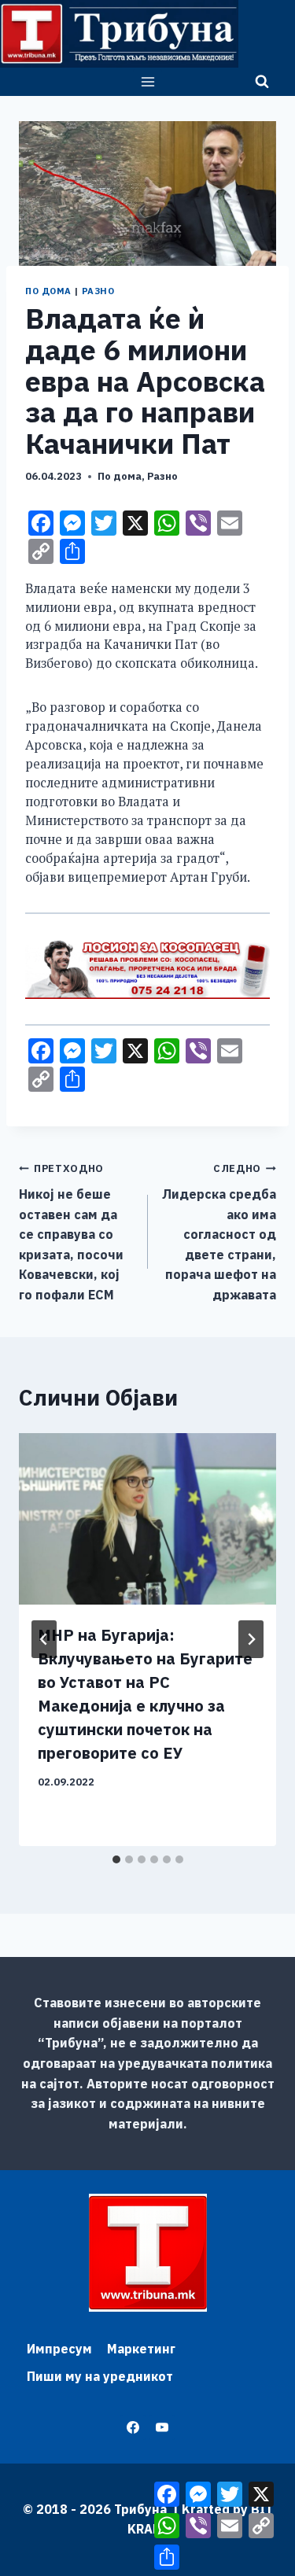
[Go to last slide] (44, 1639)
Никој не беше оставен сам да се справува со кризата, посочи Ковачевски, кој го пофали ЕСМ (71, 1232)
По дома (48, 291)
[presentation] (147, 1519)
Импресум (59, 2349)
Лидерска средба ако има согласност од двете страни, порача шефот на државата (219, 1232)
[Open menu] (147, 81)
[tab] (116, 1859)
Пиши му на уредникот (100, 2376)
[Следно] (251, 1639)
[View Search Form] (262, 82)
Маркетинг (141, 2349)
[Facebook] (133, 2427)
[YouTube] (162, 2427)
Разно (98, 291)
